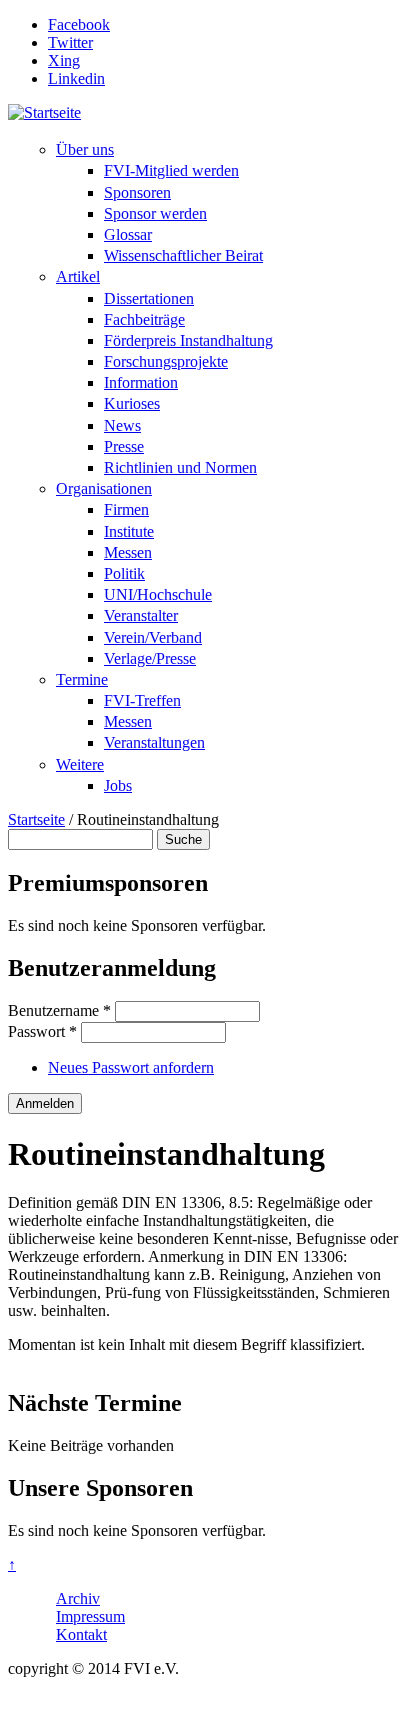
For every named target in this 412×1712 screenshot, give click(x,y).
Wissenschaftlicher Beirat (183, 255)
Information (141, 382)
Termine (82, 679)
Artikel (78, 276)
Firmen (126, 509)
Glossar (128, 234)
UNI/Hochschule (158, 594)
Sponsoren (137, 192)
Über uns (85, 149)
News (122, 425)
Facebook (79, 24)
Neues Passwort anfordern (131, 1067)
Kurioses (132, 403)
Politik (124, 573)
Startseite (36, 819)
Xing (64, 60)
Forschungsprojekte (166, 361)
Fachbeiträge (144, 319)
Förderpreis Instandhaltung (188, 340)
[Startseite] (44, 112)
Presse (124, 446)
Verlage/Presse (150, 658)
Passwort (42, 1031)
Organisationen (104, 488)
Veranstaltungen (154, 742)
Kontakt (81, 1634)
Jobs (118, 785)
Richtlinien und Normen (180, 467)
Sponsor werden (155, 213)
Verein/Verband (153, 637)
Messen (128, 552)
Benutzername (59, 1010)
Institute (129, 531)
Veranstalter (141, 615)
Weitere (80, 764)
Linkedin (76, 78)
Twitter (70, 42)
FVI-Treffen (142, 700)
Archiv (78, 1598)
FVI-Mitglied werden (171, 170)
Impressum (90, 1616)
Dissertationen (149, 298)
